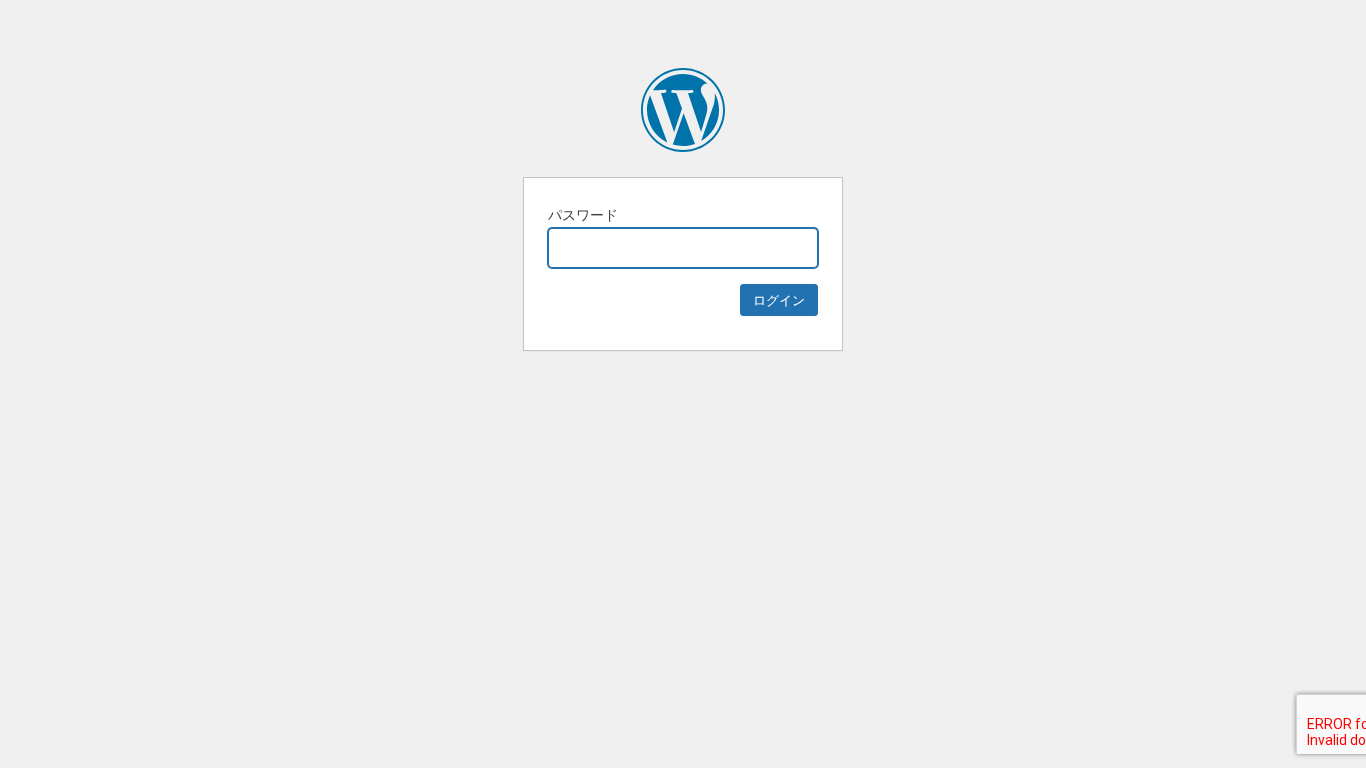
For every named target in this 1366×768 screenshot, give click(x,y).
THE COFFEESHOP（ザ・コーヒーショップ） (683, 110)
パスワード (583, 214)
